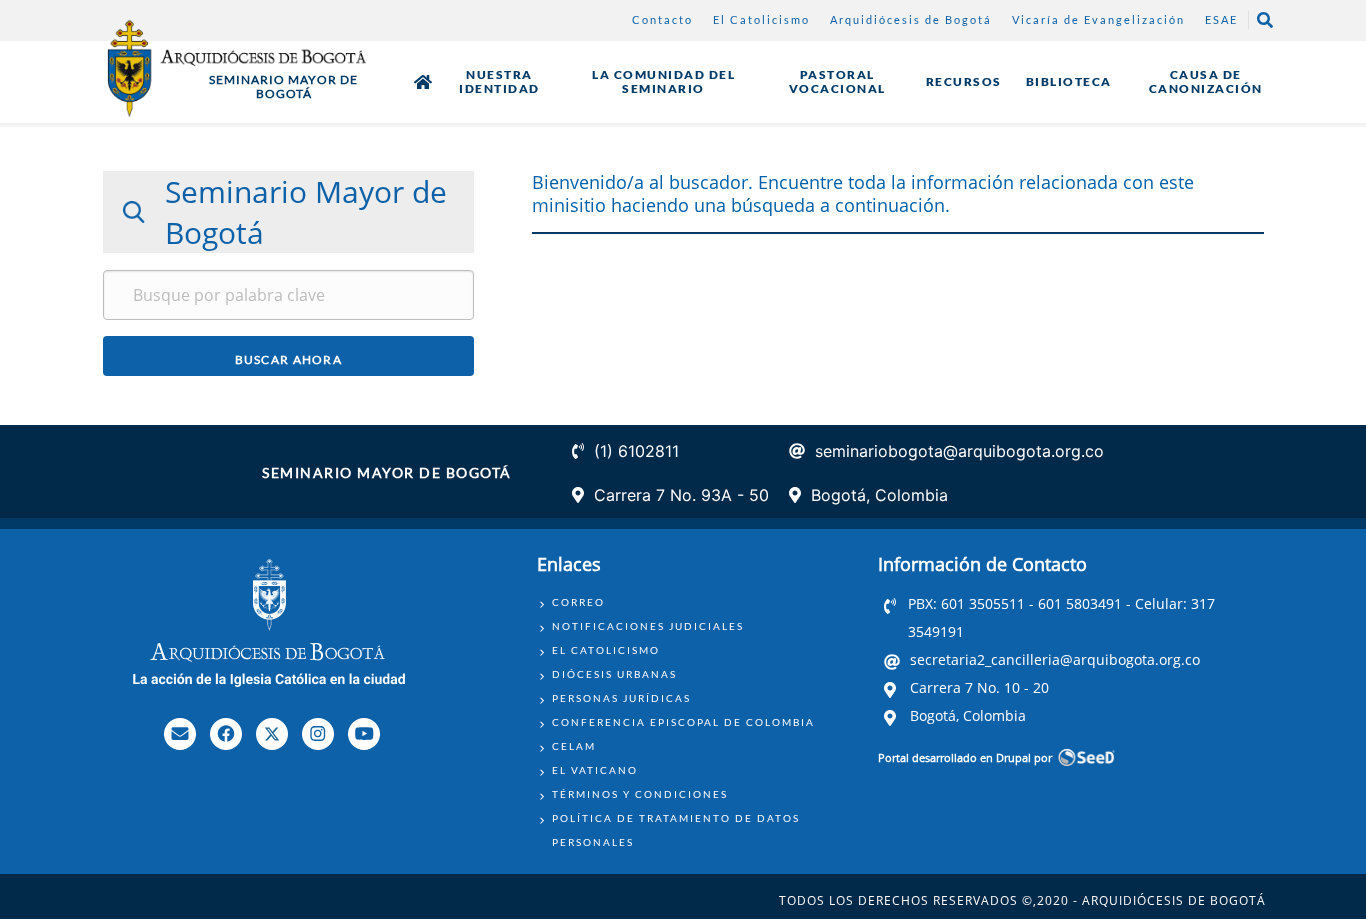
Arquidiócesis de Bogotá (911, 19)
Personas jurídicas (621, 698)
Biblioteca (1069, 81)
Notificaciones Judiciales (648, 626)
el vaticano (595, 770)
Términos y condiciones (640, 794)
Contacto (662, 19)
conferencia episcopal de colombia (683, 722)
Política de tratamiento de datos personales (676, 830)
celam (574, 746)
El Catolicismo (761, 19)
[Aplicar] (289, 356)
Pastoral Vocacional (837, 81)
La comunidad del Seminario (663, 81)
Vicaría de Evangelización (1098, 19)
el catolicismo (606, 650)
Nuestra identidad (499, 81)
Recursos (964, 81)
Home (423, 82)
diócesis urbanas (614, 674)
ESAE (1221, 19)
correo (578, 602)
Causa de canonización (1206, 81)
